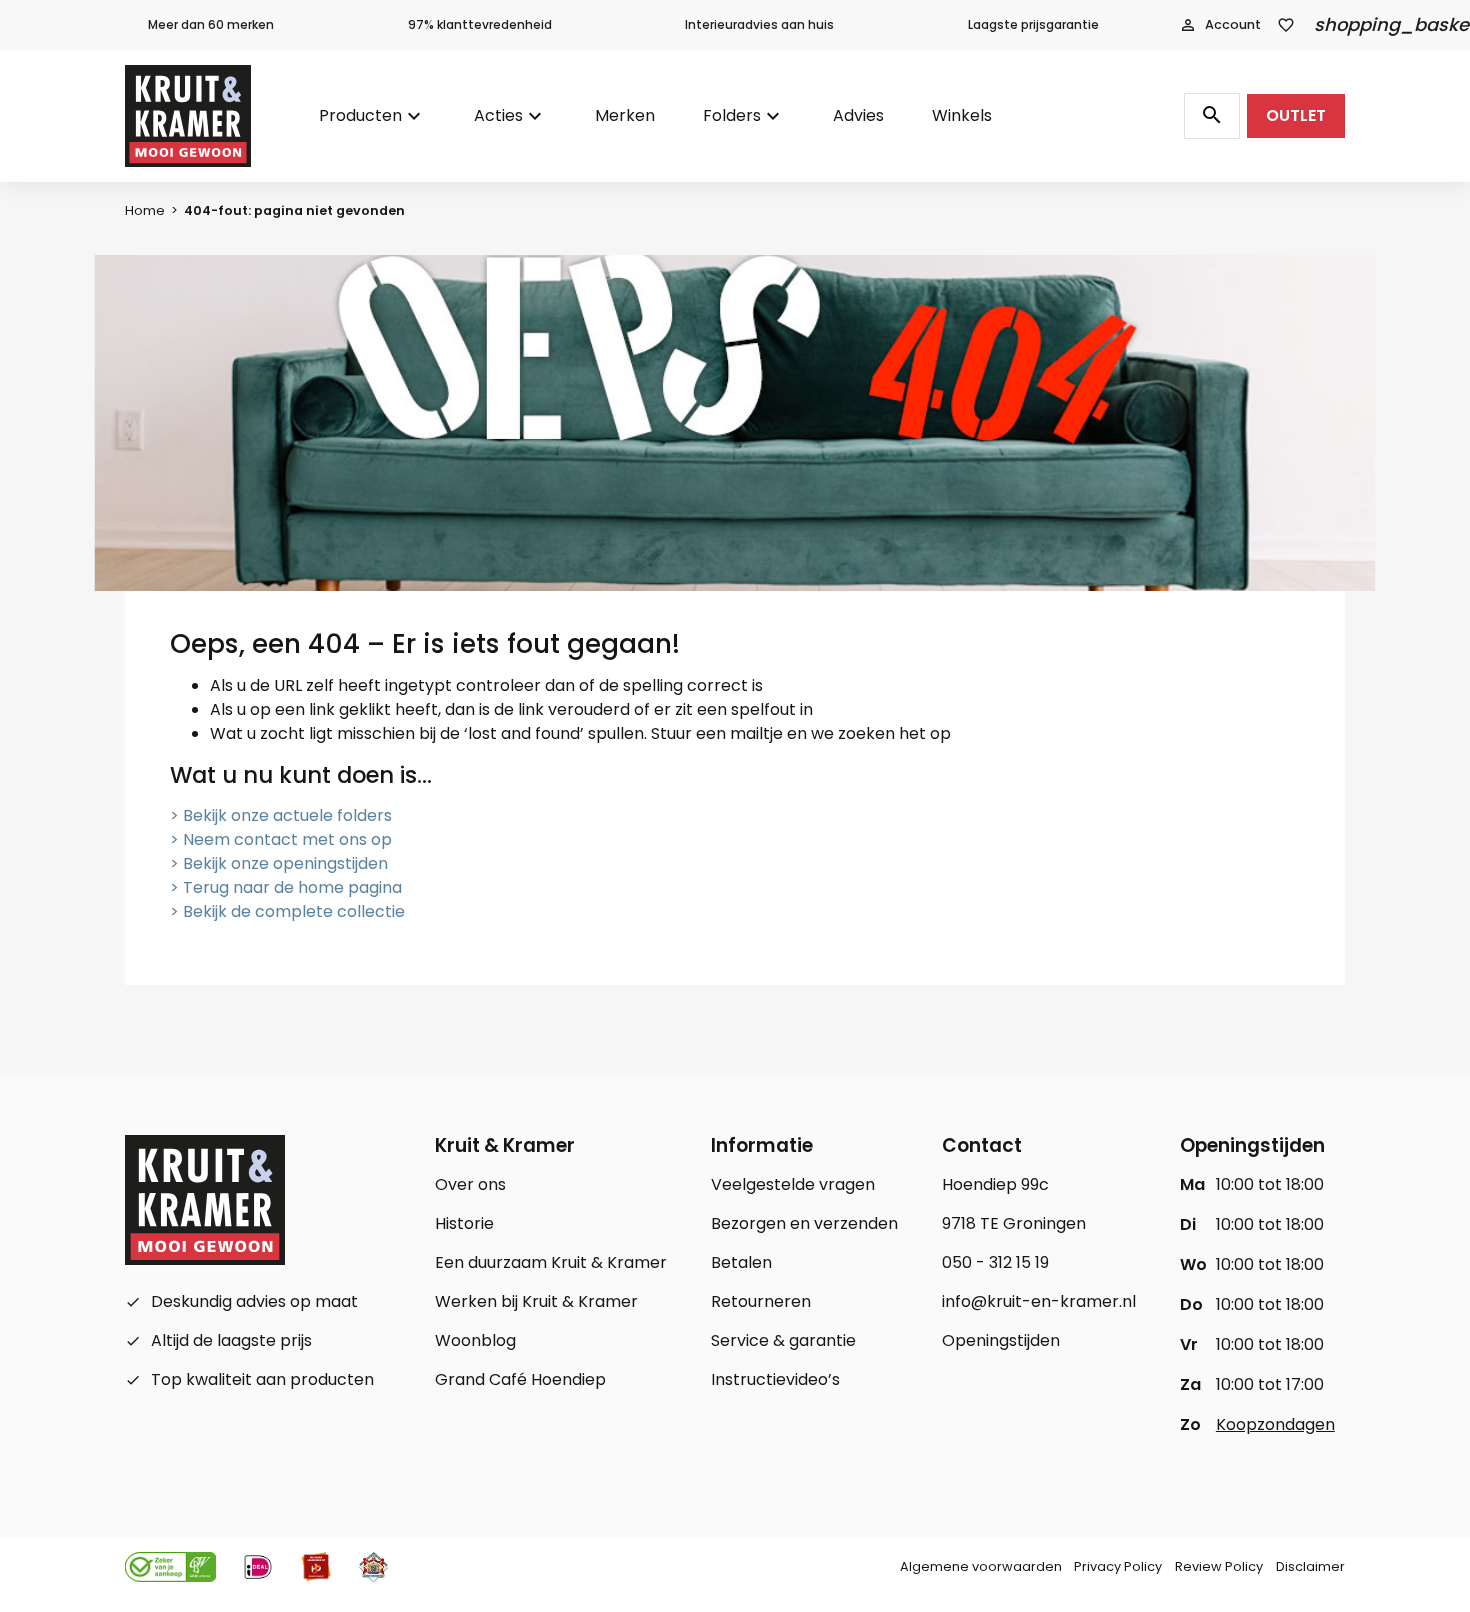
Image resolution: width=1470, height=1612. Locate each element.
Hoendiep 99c (995, 1184)
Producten (360, 115)
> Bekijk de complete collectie (287, 911)
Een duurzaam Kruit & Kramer (551, 1262)
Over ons (470, 1184)
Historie (464, 1223)
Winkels (962, 115)
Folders (732, 115)
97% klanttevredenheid (480, 24)
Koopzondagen (1275, 1424)
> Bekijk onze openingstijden (279, 863)
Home (145, 210)
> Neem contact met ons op (281, 839)
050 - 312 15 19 (995, 1262)
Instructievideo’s (775, 1379)
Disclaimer (1310, 1566)
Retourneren (761, 1301)
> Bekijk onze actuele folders (281, 815)
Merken (625, 115)
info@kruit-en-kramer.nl (1039, 1301)
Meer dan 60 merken (211, 24)
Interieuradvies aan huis (759, 24)
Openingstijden (1001, 1340)
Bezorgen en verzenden (804, 1223)
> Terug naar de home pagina (286, 887)
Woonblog (475, 1340)
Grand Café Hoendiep (520, 1379)
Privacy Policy (1118, 1566)
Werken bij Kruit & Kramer (536, 1301)
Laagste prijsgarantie (1033, 24)
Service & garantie (783, 1340)
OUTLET (1296, 115)
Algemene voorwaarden (981, 1566)
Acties (498, 115)
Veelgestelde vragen (793, 1184)
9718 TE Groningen (1014, 1223)
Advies (858, 115)
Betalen (741, 1262)
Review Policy (1219, 1566)
